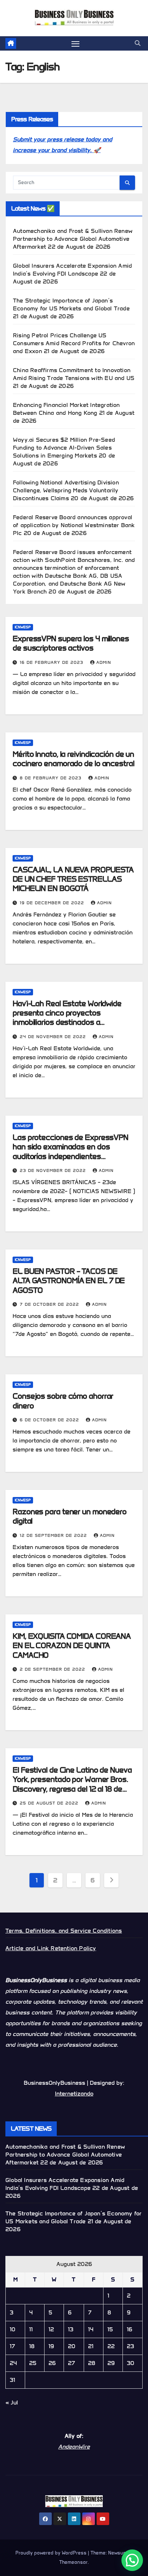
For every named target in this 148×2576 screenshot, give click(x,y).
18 (32, 2346)
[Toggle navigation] (75, 43)
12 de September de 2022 (54, 1535)
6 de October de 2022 (50, 1420)
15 (110, 2329)
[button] (138, 43)
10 (13, 2329)
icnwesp (23, 627)
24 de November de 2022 (54, 1036)
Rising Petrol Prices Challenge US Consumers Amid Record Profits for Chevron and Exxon (74, 343)
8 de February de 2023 (52, 778)
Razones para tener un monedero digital (70, 1516)
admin (104, 662)
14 (91, 2329)
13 (71, 2329)
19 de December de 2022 (53, 903)
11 (31, 2329)
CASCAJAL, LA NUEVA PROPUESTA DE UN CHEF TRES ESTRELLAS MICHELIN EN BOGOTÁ (73, 879)
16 (129, 2329)
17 (12, 2346)
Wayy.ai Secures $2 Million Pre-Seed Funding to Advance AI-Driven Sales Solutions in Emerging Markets (64, 448)
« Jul (12, 2403)
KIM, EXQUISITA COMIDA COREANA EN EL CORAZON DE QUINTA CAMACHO (72, 1646)
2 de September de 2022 (53, 1669)
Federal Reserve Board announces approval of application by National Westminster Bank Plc (74, 525)
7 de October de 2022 (50, 1304)
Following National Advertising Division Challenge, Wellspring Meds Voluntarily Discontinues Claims (66, 490)
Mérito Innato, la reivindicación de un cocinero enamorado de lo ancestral (73, 759)
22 (111, 2346)
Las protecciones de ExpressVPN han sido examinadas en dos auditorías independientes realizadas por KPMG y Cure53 (70, 1151)
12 (51, 2329)
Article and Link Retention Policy (51, 1948)
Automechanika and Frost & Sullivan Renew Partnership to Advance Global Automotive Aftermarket (73, 239)
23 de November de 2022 (54, 1170)
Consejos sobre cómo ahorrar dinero (63, 1401)
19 (51, 2346)
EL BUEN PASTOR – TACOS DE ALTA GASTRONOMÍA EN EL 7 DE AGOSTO (69, 1281)
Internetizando (74, 2094)
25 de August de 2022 (50, 1803)
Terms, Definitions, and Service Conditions (64, 1931)
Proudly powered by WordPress (52, 2553)
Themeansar (73, 2562)
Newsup (117, 2553)
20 (72, 2346)
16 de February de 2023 (52, 662)
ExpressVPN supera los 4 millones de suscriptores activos (71, 643)
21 (91, 2346)
